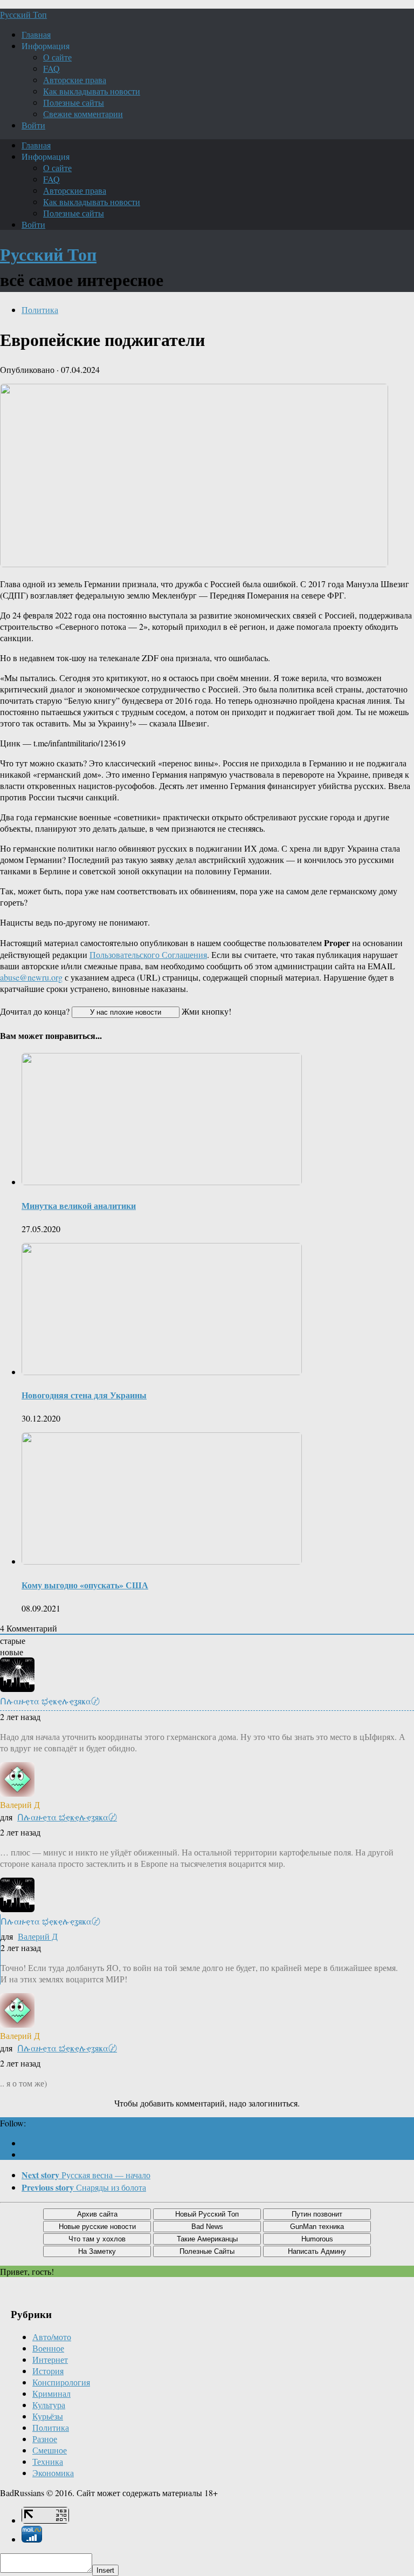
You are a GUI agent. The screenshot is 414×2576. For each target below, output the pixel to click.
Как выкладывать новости (92, 91)
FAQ (51, 68)
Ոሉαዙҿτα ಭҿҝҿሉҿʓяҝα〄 (67, 1817)
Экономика (53, 2473)
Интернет (50, 2359)
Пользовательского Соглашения (148, 954)
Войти (33, 125)
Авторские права (75, 80)
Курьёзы (48, 2416)
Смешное (50, 2450)
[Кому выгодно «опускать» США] (162, 1561)
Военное (48, 2348)
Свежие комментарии (83, 114)
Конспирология (61, 2382)
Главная (36, 34)
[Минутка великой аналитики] (162, 1182)
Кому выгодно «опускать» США (85, 1585)
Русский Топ (23, 14)
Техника (48, 2461)
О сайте (57, 57)
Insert (105, 2570)
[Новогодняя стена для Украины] (162, 1372)
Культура (49, 2405)
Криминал (51, 2393)
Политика (40, 310)
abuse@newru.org (31, 977)
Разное (45, 2439)
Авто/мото (52, 2337)
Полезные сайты (74, 102)
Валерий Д (38, 1936)
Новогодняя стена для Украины (84, 1395)
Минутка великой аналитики (79, 1205)
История (48, 2371)
